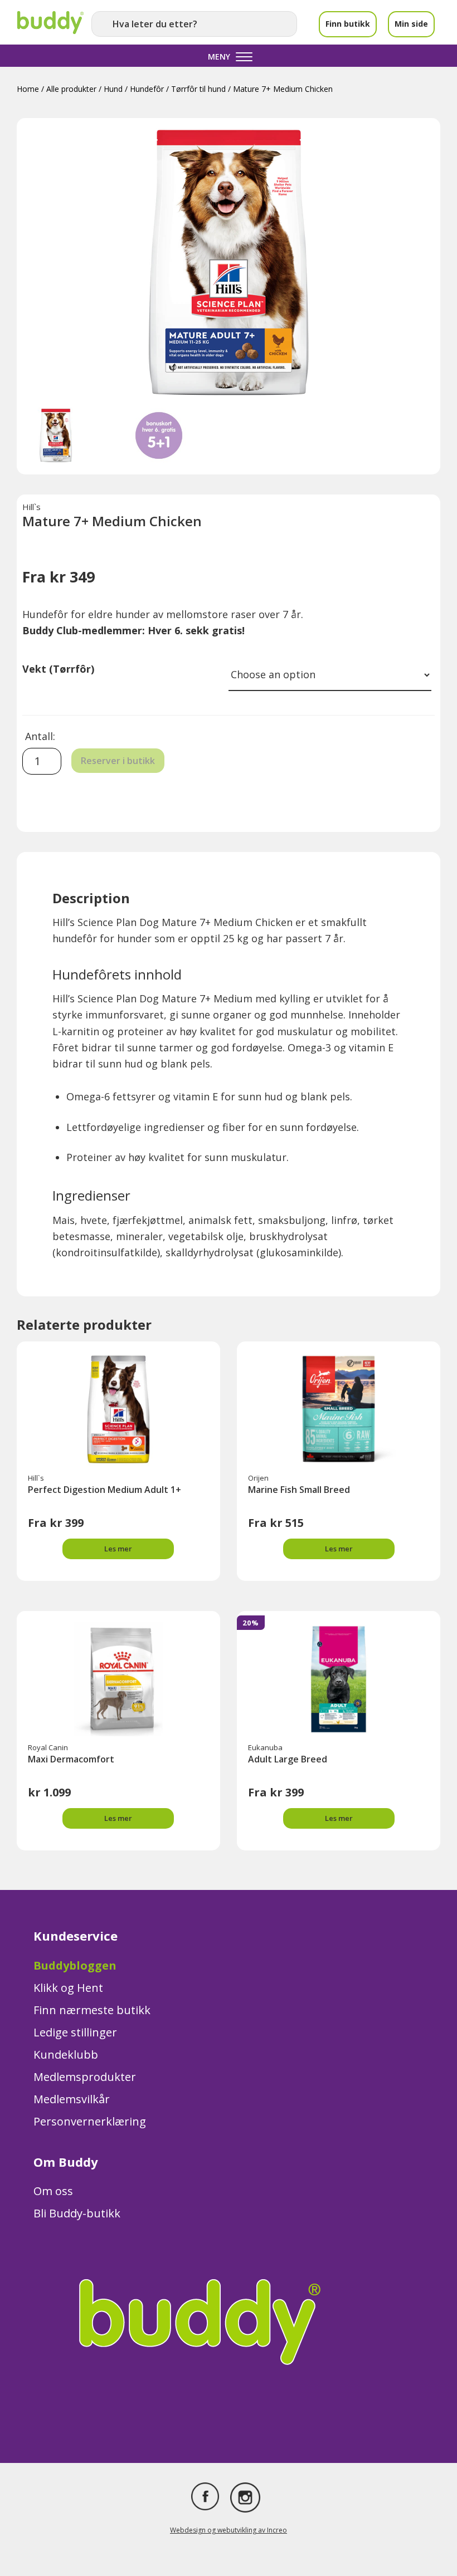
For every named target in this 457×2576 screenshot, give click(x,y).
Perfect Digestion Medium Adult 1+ (104, 1490)
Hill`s (31, 507)
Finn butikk (348, 24)
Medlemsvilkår (72, 2099)
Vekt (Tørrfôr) (58, 669)
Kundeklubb (66, 2055)
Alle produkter (71, 89)
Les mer (118, 1549)
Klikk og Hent (68, 1988)
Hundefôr (147, 89)
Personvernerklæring (90, 2121)
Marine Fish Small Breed (299, 1490)
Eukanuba (265, 1747)
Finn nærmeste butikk (92, 2010)
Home (28, 89)
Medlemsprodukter (85, 2077)
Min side (411, 24)
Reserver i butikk (118, 761)
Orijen (258, 1478)
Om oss (53, 2191)
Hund (113, 89)
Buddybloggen (75, 1965)
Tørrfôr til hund (198, 89)
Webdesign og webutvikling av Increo (229, 2530)
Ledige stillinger (75, 2032)
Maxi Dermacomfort (71, 1759)
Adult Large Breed (288, 1759)
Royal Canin (48, 1747)
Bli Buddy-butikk (77, 2213)
